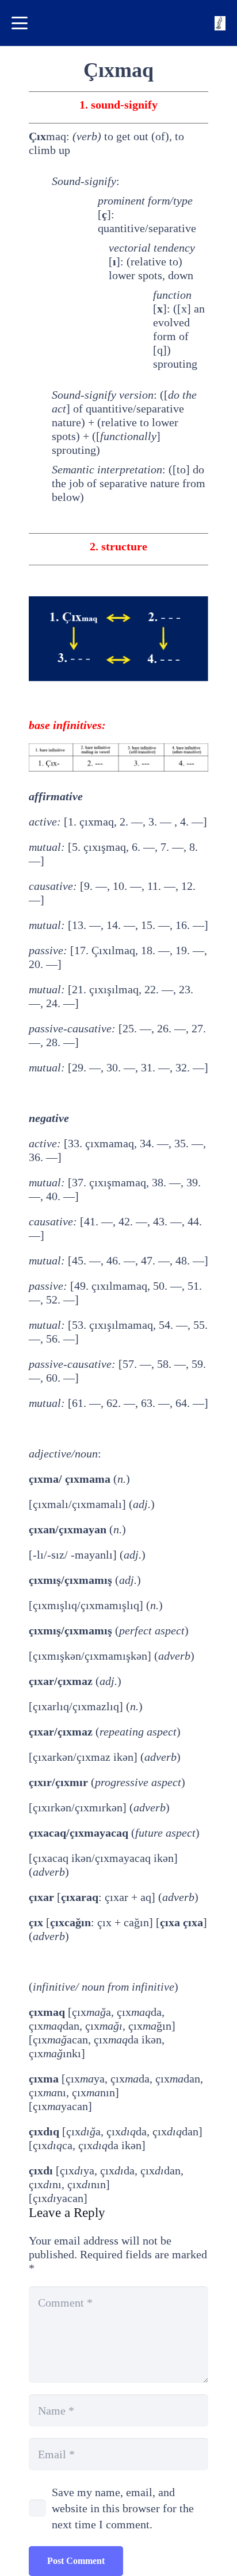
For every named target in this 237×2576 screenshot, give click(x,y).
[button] (20, 23)
